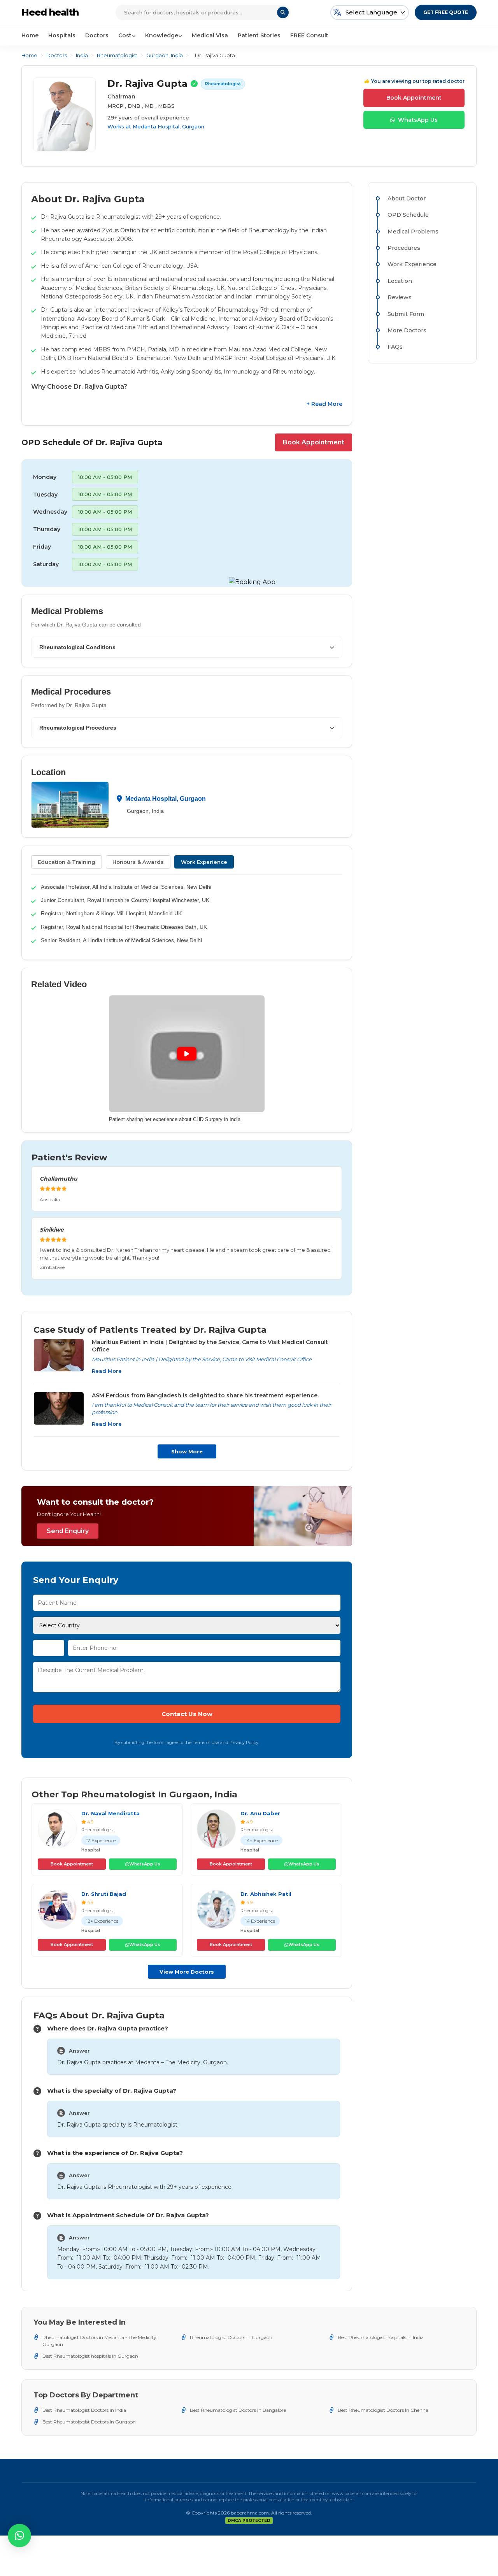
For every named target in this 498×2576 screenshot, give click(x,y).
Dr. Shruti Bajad (104, 1894)
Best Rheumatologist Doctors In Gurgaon (89, 2422)
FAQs (395, 347)
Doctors (97, 35)
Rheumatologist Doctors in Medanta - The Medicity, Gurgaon (100, 2341)
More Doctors (407, 330)
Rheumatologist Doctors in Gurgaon (231, 2337)
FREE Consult (309, 35)
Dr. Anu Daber (260, 1813)
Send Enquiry (68, 1531)
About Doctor (407, 198)
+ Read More (324, 404)
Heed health (50, 12)
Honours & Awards (138, 862)
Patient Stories (259, 35)
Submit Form (406, 314)
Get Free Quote (446, 12)
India (82, 55)
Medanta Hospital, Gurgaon (168, 126)
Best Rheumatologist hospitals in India (381, 2337)
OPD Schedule (408, 215)
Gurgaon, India (165, 55)
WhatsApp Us (418, 120)
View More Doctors (187, 1972)
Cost (125, 35)
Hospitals (62, 35)
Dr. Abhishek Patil (266, 1894)
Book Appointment (414, 98)
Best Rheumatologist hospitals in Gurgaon (90, 2356)
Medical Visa (210, 35)
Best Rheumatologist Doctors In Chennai (384, 2410)
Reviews (400, 297)
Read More (107, 1371)
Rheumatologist (117, 55)
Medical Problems (413, 232)
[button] (19, 2536)
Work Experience (204, 862)
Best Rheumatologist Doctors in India (84, 2410)
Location (400, 281)
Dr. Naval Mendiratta (110, 1813)
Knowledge (162, 35)
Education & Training (67, 862)
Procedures (404, 248)
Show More (187, 1451)
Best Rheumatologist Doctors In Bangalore (238, 2410)
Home (30, 35)
